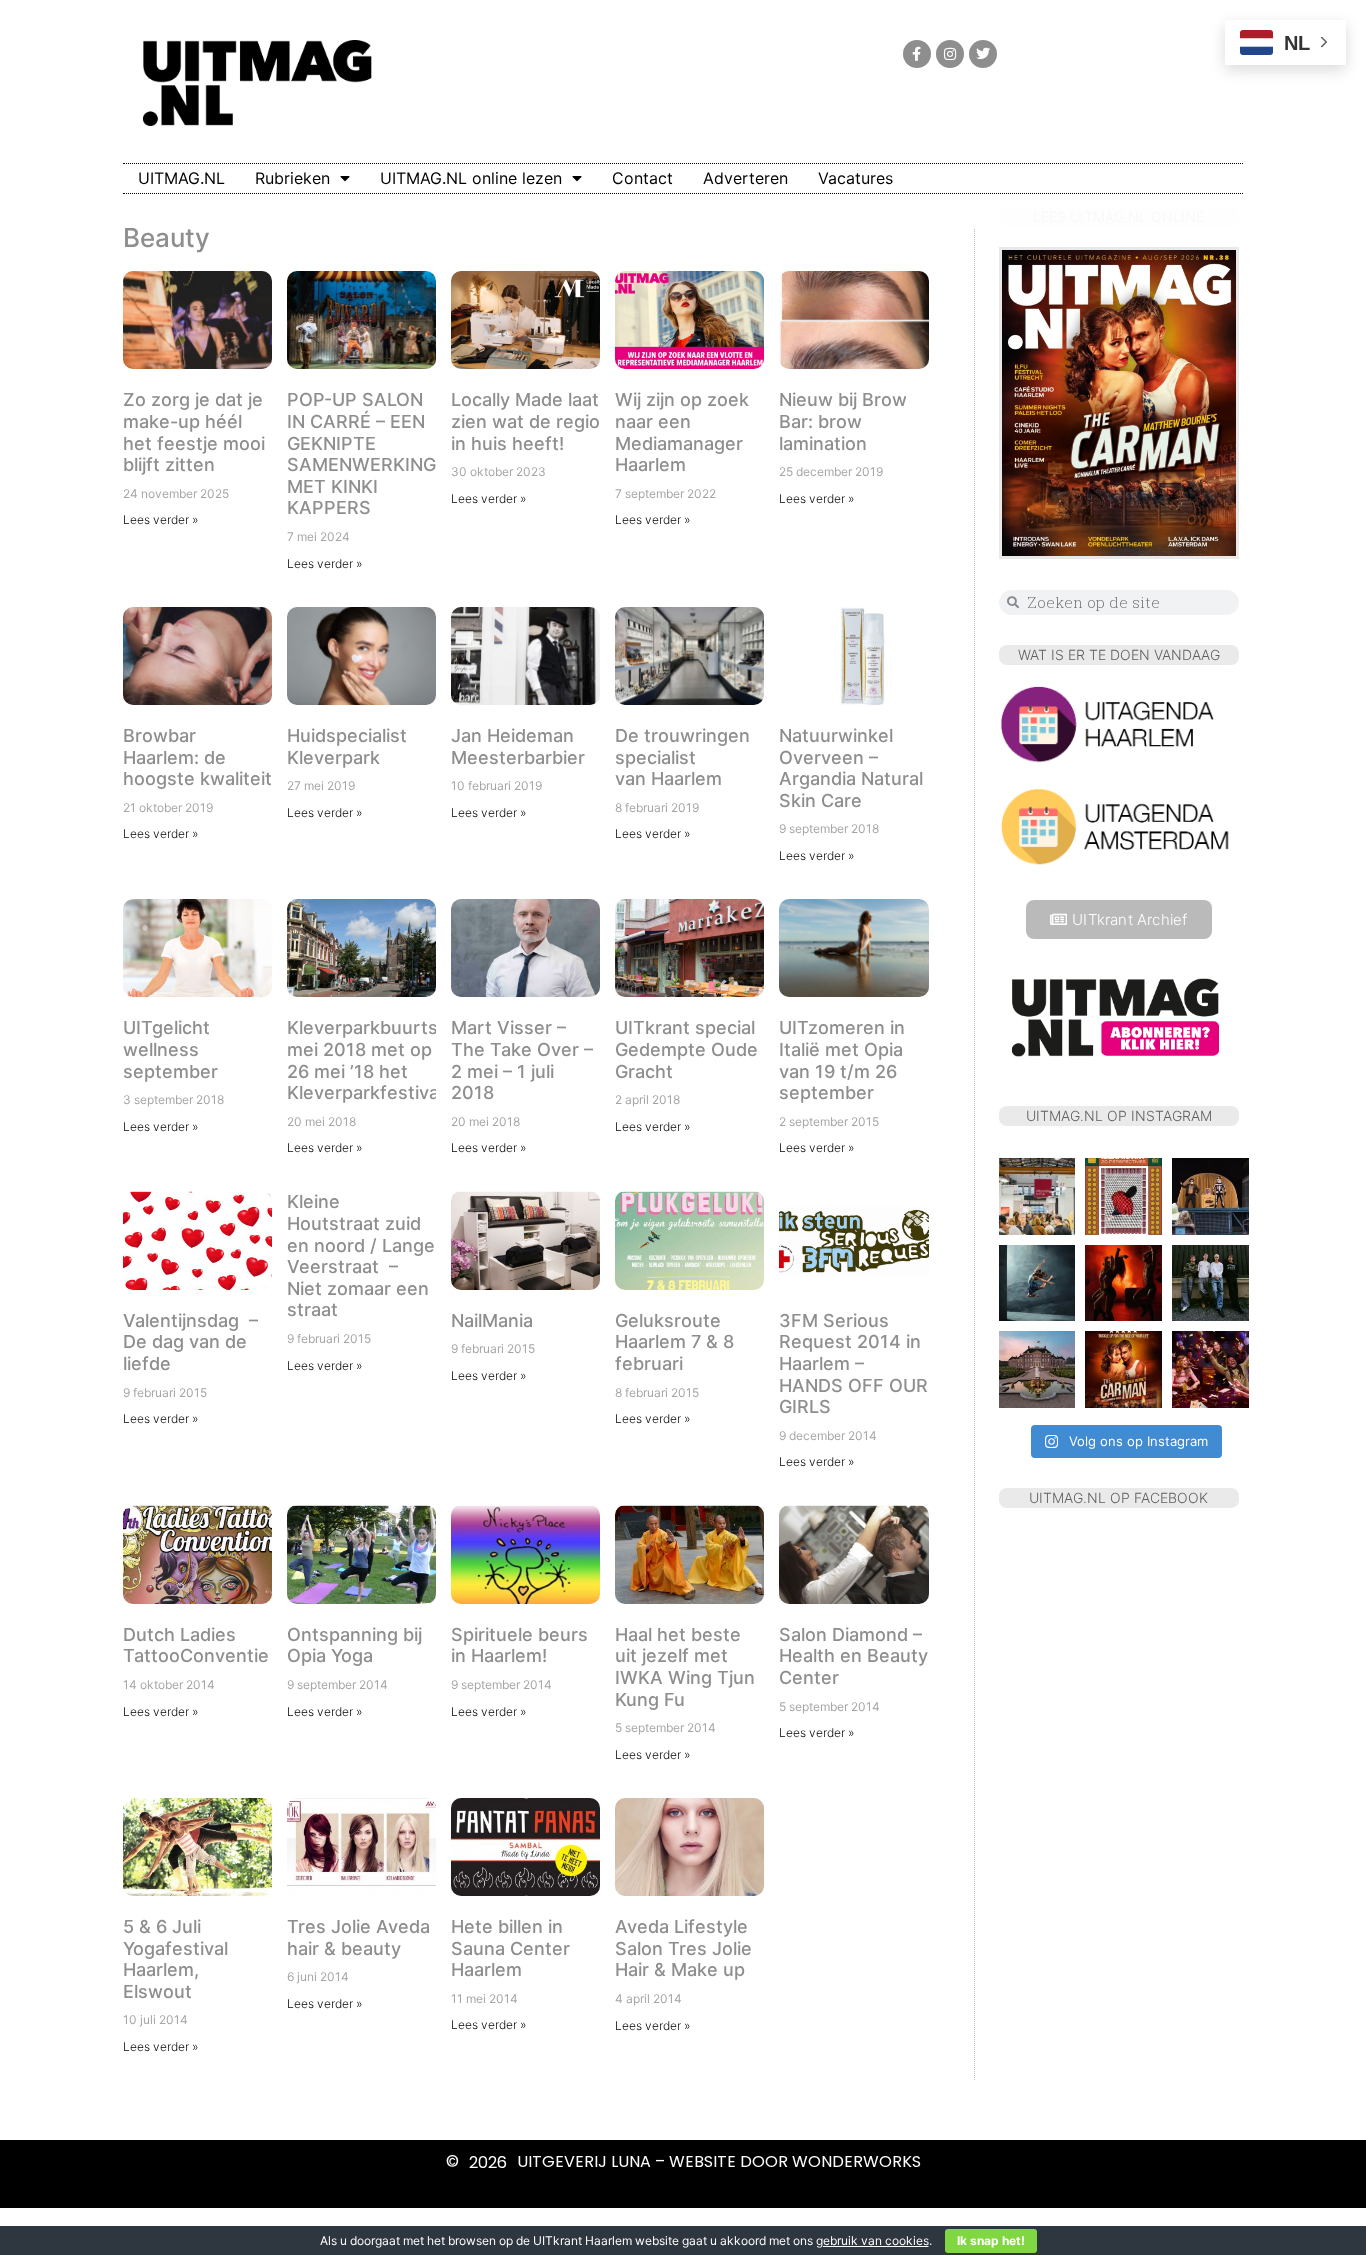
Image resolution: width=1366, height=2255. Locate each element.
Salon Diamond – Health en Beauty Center (853, 1656)
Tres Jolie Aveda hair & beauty (358, 1937)
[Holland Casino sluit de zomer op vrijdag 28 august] (1210, 1369)
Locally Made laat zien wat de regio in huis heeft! (525, 421)
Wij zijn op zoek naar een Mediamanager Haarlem (682, 432)
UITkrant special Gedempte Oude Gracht (686, 1049)
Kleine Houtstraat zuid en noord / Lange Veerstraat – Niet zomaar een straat (361, 1255)
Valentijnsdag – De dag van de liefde (190, 1342)
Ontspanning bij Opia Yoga (354, 1645)
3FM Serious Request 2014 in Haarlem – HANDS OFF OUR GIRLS (853, 1363)
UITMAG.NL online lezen (471, 178)
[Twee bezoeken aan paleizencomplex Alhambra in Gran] (1123, 1196)
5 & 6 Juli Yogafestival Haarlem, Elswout (175, 1959)
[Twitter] (983, 54)
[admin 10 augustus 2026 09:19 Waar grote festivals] (1210, 1283)
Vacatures (855, 178)
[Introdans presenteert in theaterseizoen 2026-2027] (1037, 1283)
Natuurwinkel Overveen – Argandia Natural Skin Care (851, 768)
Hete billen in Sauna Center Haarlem (510, 1948)
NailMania (492, 1320)
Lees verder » (160, 519)
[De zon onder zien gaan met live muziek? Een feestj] (1037, 1369)
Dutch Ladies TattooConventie (196, 1645)
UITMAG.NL (181, 178)
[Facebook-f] (917, 54)
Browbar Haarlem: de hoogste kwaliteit (197, 757)
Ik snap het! (991, 2240)
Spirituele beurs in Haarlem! (519, 1645)
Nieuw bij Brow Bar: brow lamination (843, 421)
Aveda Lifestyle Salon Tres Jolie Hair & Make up (683, 1948)
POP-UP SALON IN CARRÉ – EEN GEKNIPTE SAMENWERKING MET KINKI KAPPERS (361, 453)
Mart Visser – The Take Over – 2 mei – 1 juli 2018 (522, 1060)
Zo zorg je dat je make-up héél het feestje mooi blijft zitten (194, 432)
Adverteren (745, 178)
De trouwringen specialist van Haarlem (682, 757)
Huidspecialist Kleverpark (347, 746)
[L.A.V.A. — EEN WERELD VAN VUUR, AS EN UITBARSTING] (1123, 1283)
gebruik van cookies (872, 2240)
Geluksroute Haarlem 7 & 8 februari (674, 1342)
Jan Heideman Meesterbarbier (518, 746)
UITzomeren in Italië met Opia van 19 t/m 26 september (842, 1060)
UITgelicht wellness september (170, 1049)
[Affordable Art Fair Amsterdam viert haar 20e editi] (1037, 1196)
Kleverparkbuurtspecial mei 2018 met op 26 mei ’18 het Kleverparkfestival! (387, 1060)
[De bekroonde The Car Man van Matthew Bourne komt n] (1123, 1369)
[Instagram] (950, 54)
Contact (642, 178)
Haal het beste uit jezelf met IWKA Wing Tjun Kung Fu (685, 1667)
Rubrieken (292, 178)
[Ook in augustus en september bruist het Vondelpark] (1210, 1196)
